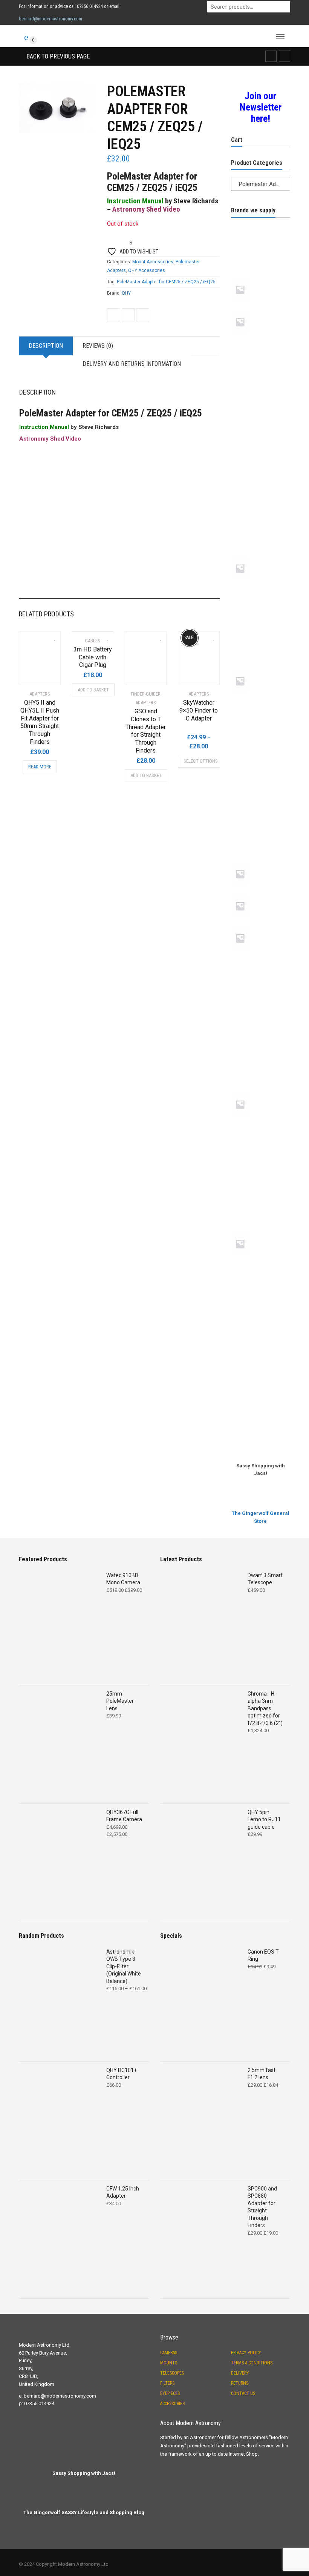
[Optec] (261, 834)
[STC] (261, 1204)
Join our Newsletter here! (261, 107)
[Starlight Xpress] (261, 1177)
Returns (240, 2383)
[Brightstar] (261, 395)
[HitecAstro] (261, 614)
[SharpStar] (261, 1091)
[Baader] (261, 368)
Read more (40, 767)
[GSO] (261, 587)
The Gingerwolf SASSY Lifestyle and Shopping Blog (84, 2512)
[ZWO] (261, 1424)
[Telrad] (261, 1290)
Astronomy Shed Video (146, 209)
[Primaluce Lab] (261, 957)
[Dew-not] (261, 475)
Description (46, 346)
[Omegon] (261, 807)
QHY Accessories (147, 270)
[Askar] (261, 309)
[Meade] (261, 668)
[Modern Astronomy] (261, 754)
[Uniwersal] (261, 1343)
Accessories (172, 2404)
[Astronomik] (261, 341)
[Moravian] (261, 780)
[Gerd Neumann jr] (261, 555)
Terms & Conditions (252, 2363)
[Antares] (261, 250)
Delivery (240, 2373)
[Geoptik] (261, 502)
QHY (126, 293)
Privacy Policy (246, 2353)
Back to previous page (57, 56)
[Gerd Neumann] (261, 528)
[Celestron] (261, 421)
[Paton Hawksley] (261, 893)
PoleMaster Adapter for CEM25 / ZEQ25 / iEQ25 (166, 282)
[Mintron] (261, 727)
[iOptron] (261, 641)
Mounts (169, 2363)
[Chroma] (261, 448)
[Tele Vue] (261, 1230)
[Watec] (261, 1397)
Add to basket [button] (93, 690)
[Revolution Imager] (261, 1038)
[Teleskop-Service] (261, 1263)
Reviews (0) (98, 346)
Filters (167, 2383)
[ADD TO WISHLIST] (51, 636)
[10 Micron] (261, 223)
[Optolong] (261, 861)
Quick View (40, 674)
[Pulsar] (261, 984)
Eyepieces (170, 2393)
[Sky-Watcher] (261, 1123)
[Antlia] (261, 276)
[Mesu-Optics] (261, 700)
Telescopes (172, 2373)
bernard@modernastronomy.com (50, 19)
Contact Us (243, 2393)
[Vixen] (261, 1370)
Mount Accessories (153, 262)
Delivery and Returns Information (132, 364)
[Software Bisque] (261, 1150)
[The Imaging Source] (261, 1316)
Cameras (169, 2353)
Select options (201, 761)
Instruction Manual (135, 201)
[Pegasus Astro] (261, 925)
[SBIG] (261, 1065)
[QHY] (261, 1011)
